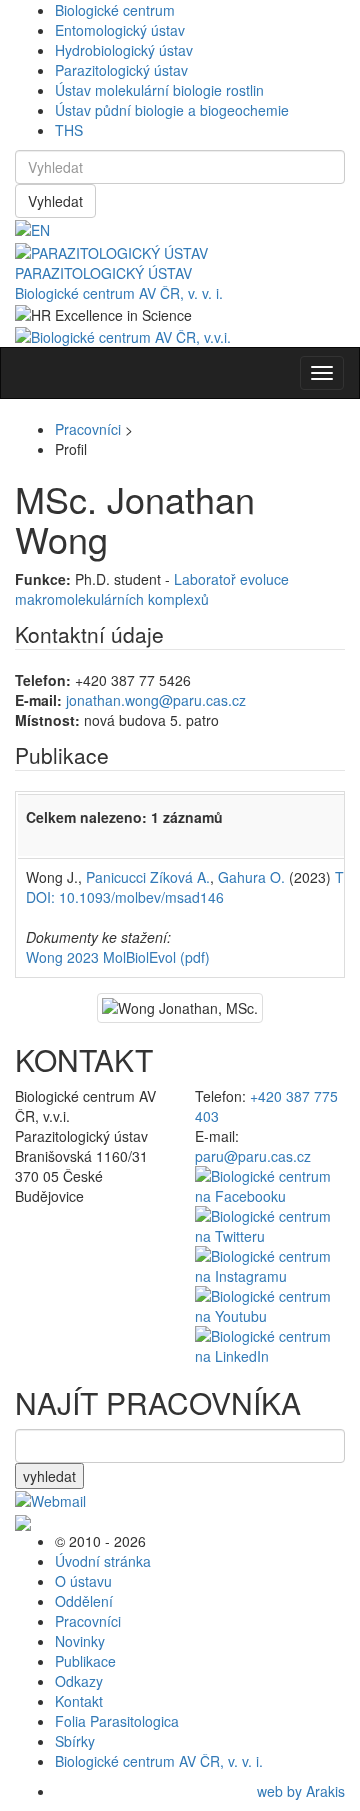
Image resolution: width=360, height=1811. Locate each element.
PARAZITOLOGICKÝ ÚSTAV (103, 273)
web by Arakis (301, 1791)
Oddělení (84, 1601)
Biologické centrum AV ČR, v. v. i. (119, 293)
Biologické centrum (115, 10)
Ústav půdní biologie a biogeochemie (172, 110)
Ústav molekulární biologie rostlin (159, 90)
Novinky (80, 1641)
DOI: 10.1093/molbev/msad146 (125, 897)
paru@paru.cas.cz (253, 1156)
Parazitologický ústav (121, 70)
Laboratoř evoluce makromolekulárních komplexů (152, 589)
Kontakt (79, 1701)
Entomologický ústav (120, 30)
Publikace (85, 1661)
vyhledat (49, 1476)
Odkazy (79, 1681)
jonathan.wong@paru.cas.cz (156, 700)
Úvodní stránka (103, 1561)
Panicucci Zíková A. (148, 877)
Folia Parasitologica (117, 1721)
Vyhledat (55, 201)
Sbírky (75, 1741)
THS (69, 130)
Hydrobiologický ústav (124, 50)
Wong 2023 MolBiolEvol (118, 957)
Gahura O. (251, 877)
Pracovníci (88, 429)
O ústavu (83, 1581)
